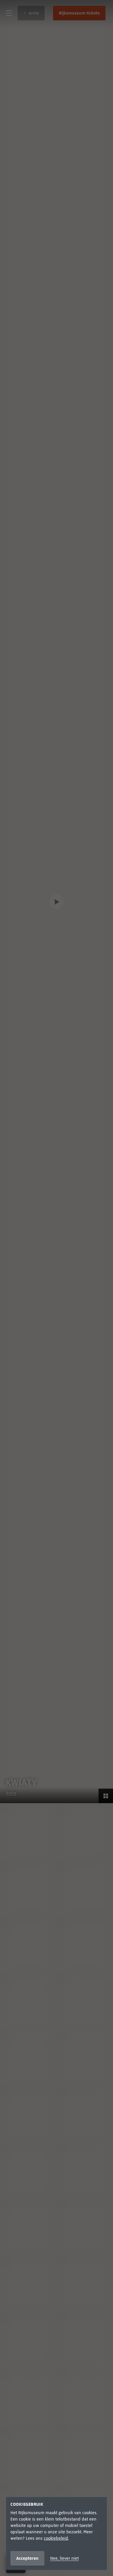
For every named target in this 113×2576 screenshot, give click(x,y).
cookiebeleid (56, 2538)
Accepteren (27, 2558)
